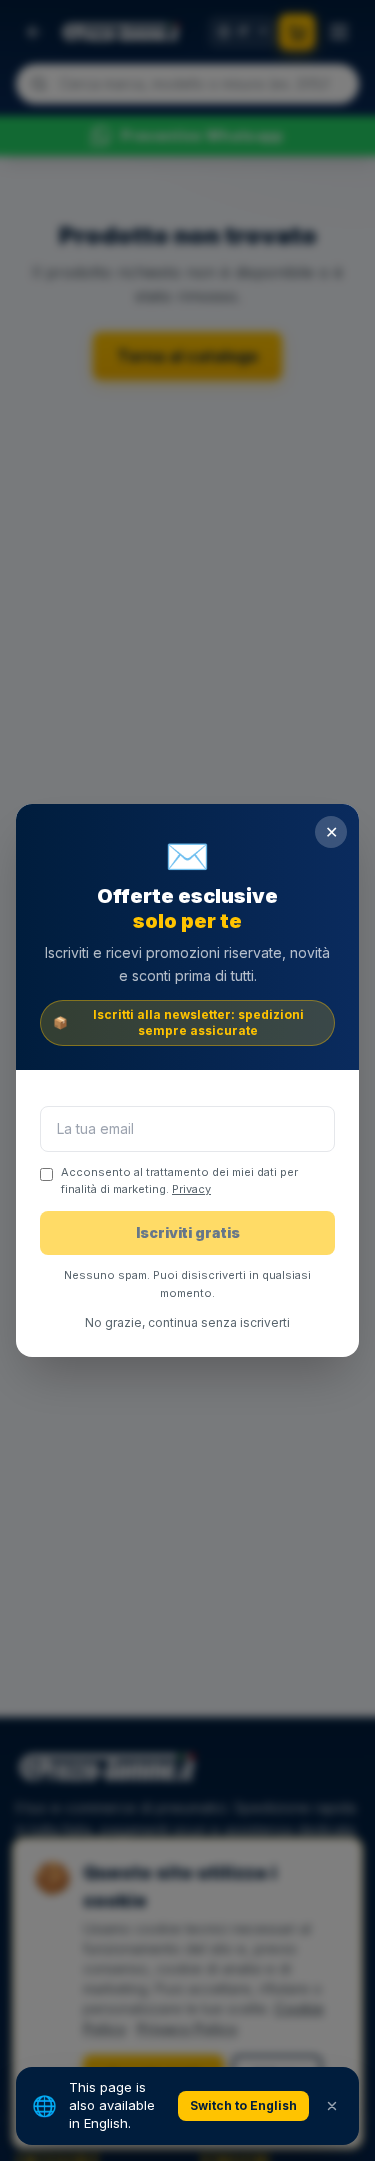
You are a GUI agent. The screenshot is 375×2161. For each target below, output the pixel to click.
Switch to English (243, 2105)
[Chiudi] (332, 2106)
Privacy (191, 1189)
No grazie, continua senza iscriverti (187, 1322)
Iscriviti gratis (188, 1232)
